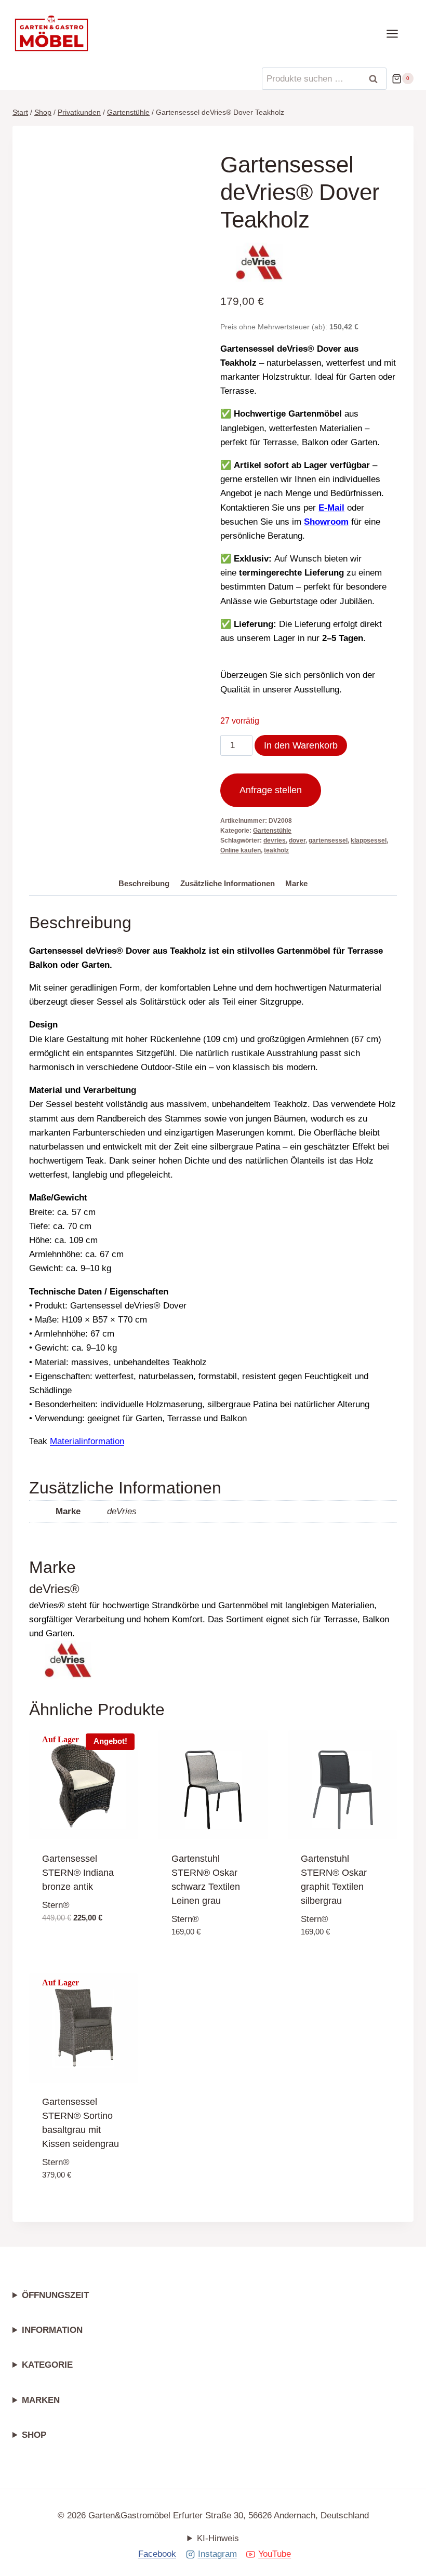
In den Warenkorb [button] (82, 1935)
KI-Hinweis (218, 2538)
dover (297, 840)
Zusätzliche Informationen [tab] (228, 883)
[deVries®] (259, 262)
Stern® (56, 1905)
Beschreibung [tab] (144, 883)
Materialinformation (87, 1441)
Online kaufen (241, 850)
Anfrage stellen (271, 790)
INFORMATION (52, 2330)
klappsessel (369, 840)
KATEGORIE (47, 2365)
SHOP (34, 2435)
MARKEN (41, 2400)
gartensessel (328, 840)
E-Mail (331, 508)
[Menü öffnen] (397, 34)
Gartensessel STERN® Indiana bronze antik (78, 1873)
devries (275, 840)
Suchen (377, 79)
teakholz (276, 850)
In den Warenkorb (301, 745)
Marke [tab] (296, 883)
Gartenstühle (272, 831)
